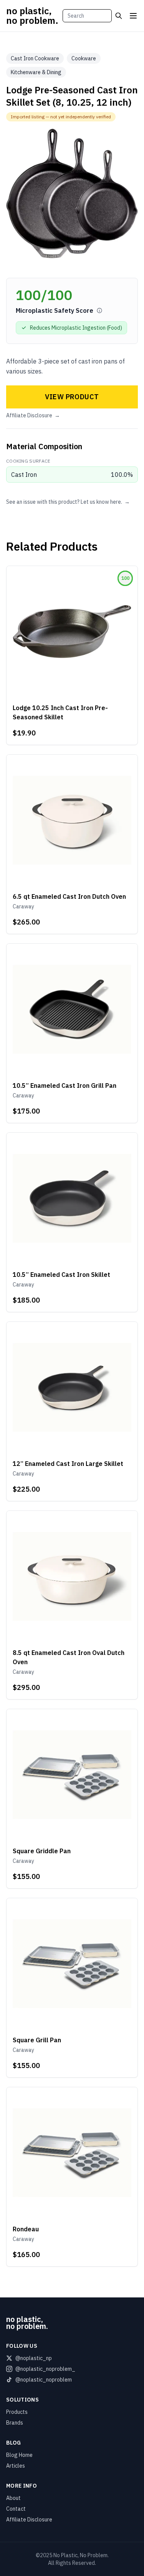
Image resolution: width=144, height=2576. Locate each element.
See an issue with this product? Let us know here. (68, 502)
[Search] (119, 16)
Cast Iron (24, 475)
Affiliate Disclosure (33, 415)
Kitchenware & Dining (36, 72)
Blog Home (19, 2455)
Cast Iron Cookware (35, 58)
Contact (16, 2509)
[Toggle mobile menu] (133, 16)
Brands (15, 2423)
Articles (16, 2466)
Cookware (84, 58)
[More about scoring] (99, 310)
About (13, 2498)
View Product (72, 397)
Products (17, 2412)
